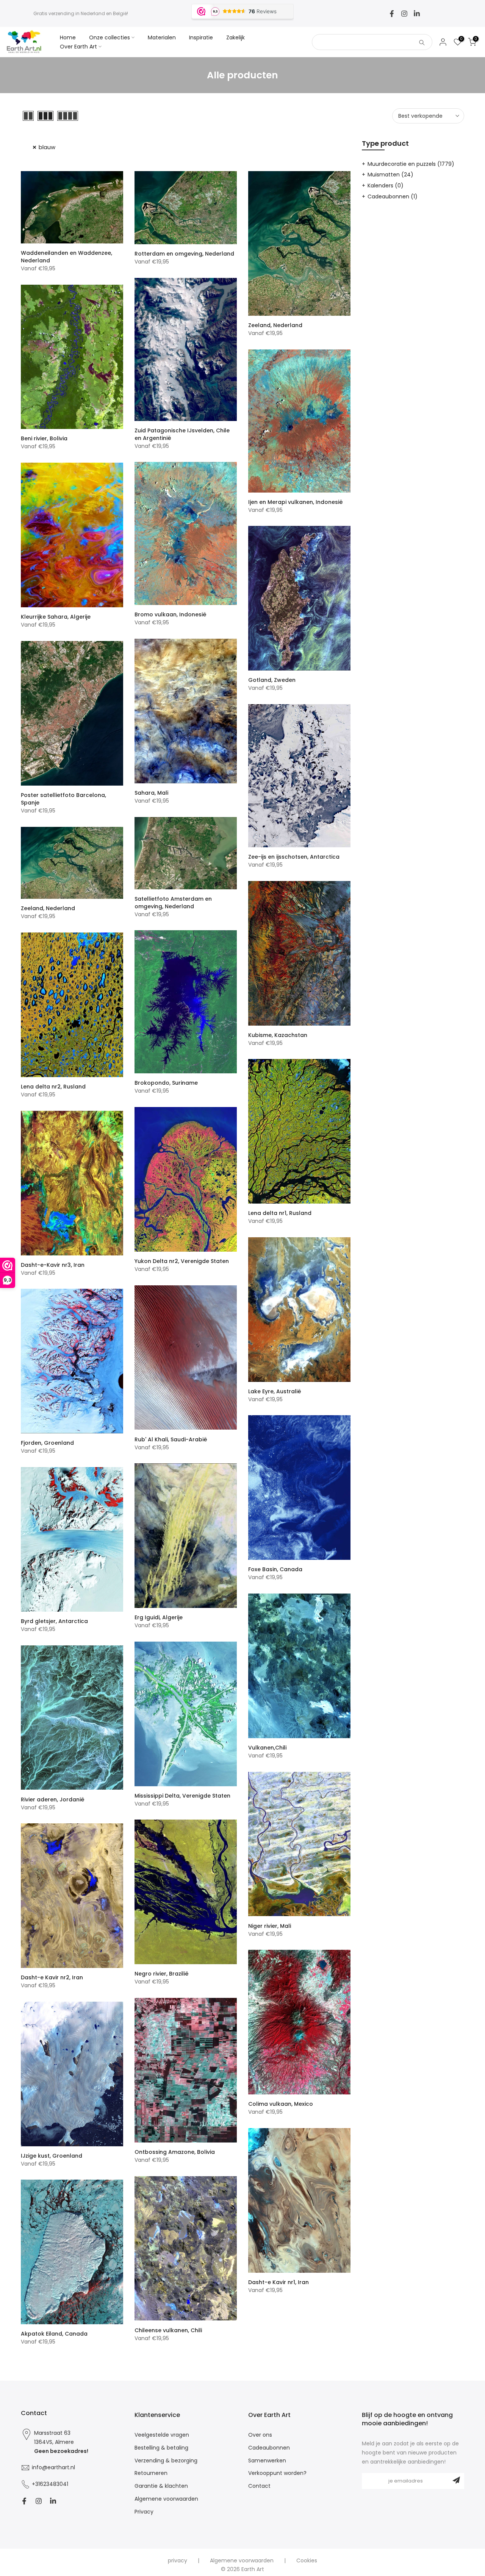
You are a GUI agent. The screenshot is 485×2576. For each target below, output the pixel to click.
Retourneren (151, 2473)
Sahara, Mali (151, 793)
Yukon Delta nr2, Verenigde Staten (182, 1261)
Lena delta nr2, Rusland (53, 1087)
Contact (259, 2486)
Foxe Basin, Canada (275, 1569)
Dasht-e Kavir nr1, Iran (278, 2282)
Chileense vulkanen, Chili (168, 2330)
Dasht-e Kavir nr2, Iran (52, 1977)
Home (68, 37)
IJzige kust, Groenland (52, 2156)
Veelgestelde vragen (162, 2435)
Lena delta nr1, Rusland (280, 1213)
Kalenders (386, 186)
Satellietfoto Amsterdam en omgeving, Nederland (173, 903)
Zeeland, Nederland (275, 325)
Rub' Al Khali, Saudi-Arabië (171, 1439)
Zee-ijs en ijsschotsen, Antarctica (294, 857)
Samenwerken (267, 2461)
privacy (178, 2561)
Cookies (307, 2561)
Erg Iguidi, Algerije (159, 1617)
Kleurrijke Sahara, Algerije (56, 617)
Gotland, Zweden (272, 680)
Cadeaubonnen (393, 196)
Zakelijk (235, 37)
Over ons (260, 2435)
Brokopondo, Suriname (166, 1083)
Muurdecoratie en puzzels (411, 164)
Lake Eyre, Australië (275, 1391)
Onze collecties (110, 37)
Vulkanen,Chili (267, 1748)
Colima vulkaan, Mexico (281, 2104)
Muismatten (390, 175)
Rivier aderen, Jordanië (53, 1799)
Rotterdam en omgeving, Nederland (184, 254)
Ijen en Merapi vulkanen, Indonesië (296, 502)
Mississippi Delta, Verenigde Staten (182, 1796)
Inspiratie (201, 37)
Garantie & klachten (161, 2486)
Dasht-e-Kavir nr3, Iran (53, 1265)
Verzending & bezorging (166, 2461)
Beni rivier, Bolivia (44, 438)
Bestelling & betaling (161, 2448)
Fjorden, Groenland (47, 1443)
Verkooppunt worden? (277, 2473)
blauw (47, 147)
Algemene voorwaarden (166, 2499)
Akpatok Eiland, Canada (54, 2334)
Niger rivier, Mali (270, 1926)
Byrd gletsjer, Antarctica (54, 1621)
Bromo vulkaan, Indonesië (171, 614)
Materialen (162, 37)
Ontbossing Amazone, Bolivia (175, 2152)
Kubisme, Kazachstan (278, 1035)
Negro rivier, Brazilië (162, 1974)
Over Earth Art (78, 47)
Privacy (144, 2512)
